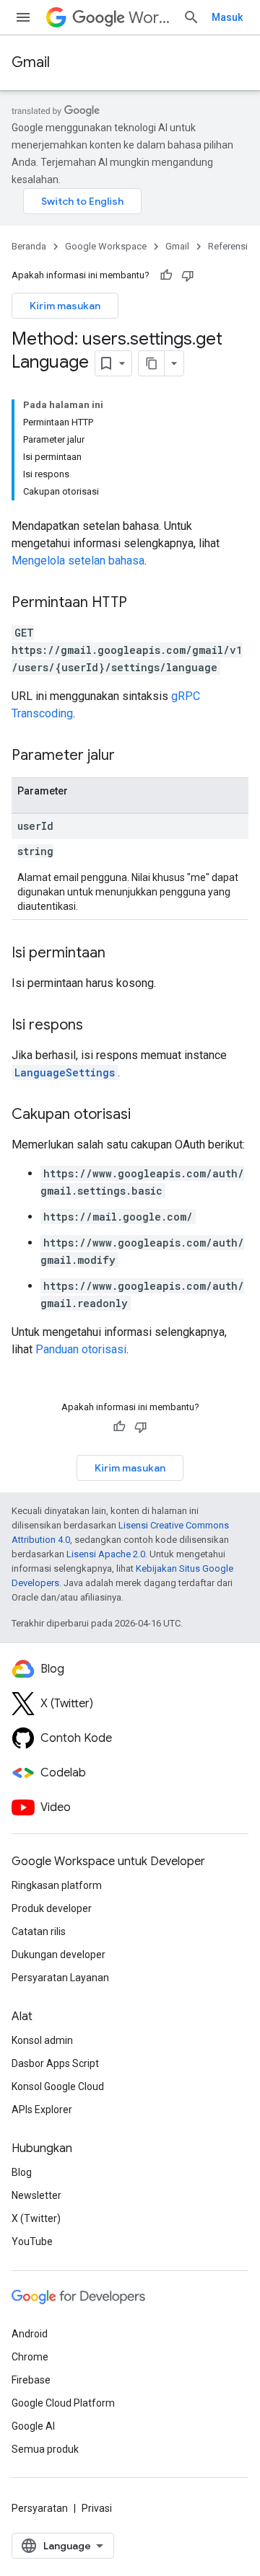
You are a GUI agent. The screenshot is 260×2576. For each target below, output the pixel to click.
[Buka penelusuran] (191, 17)
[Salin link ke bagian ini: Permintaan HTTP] (142, 603)
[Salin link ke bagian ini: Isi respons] (97, 1026)
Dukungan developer (58, 1955)
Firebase (31, 2380)
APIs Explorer (42, 2110)
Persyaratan (40, 2508)
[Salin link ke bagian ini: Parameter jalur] (129, 756)
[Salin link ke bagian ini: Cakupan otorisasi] (145, 1115)
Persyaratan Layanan (60, 1978)
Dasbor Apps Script (55, 2063)
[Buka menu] (23, 17)
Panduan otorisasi (81, 1349)
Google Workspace (106, 246)
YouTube (32, 2241)
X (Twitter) (36, 2218)
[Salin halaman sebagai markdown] (152, 363)
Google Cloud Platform (63, 2403)
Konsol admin (42, 2040)
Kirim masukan (65, 306)
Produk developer (52, 1908)
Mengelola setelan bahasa (78, 561)
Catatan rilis (39, 1931)
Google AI (33, 2426)
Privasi (97, 2508)
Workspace (150, 18)
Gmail (31, 62)
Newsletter (36, 2195)
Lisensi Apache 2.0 (106, 1554)
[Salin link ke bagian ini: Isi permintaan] (120, 954)
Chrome (30, 2357)
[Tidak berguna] (188, 275)
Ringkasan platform (57, 1885)
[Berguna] (166, 275)
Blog (22, 2172)
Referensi (228, 246)
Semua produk (45, 2449)
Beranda (29, 246)
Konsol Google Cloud (58, 2086)
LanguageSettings (65, 1072)
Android (30, 2334)
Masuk (227, 17)
